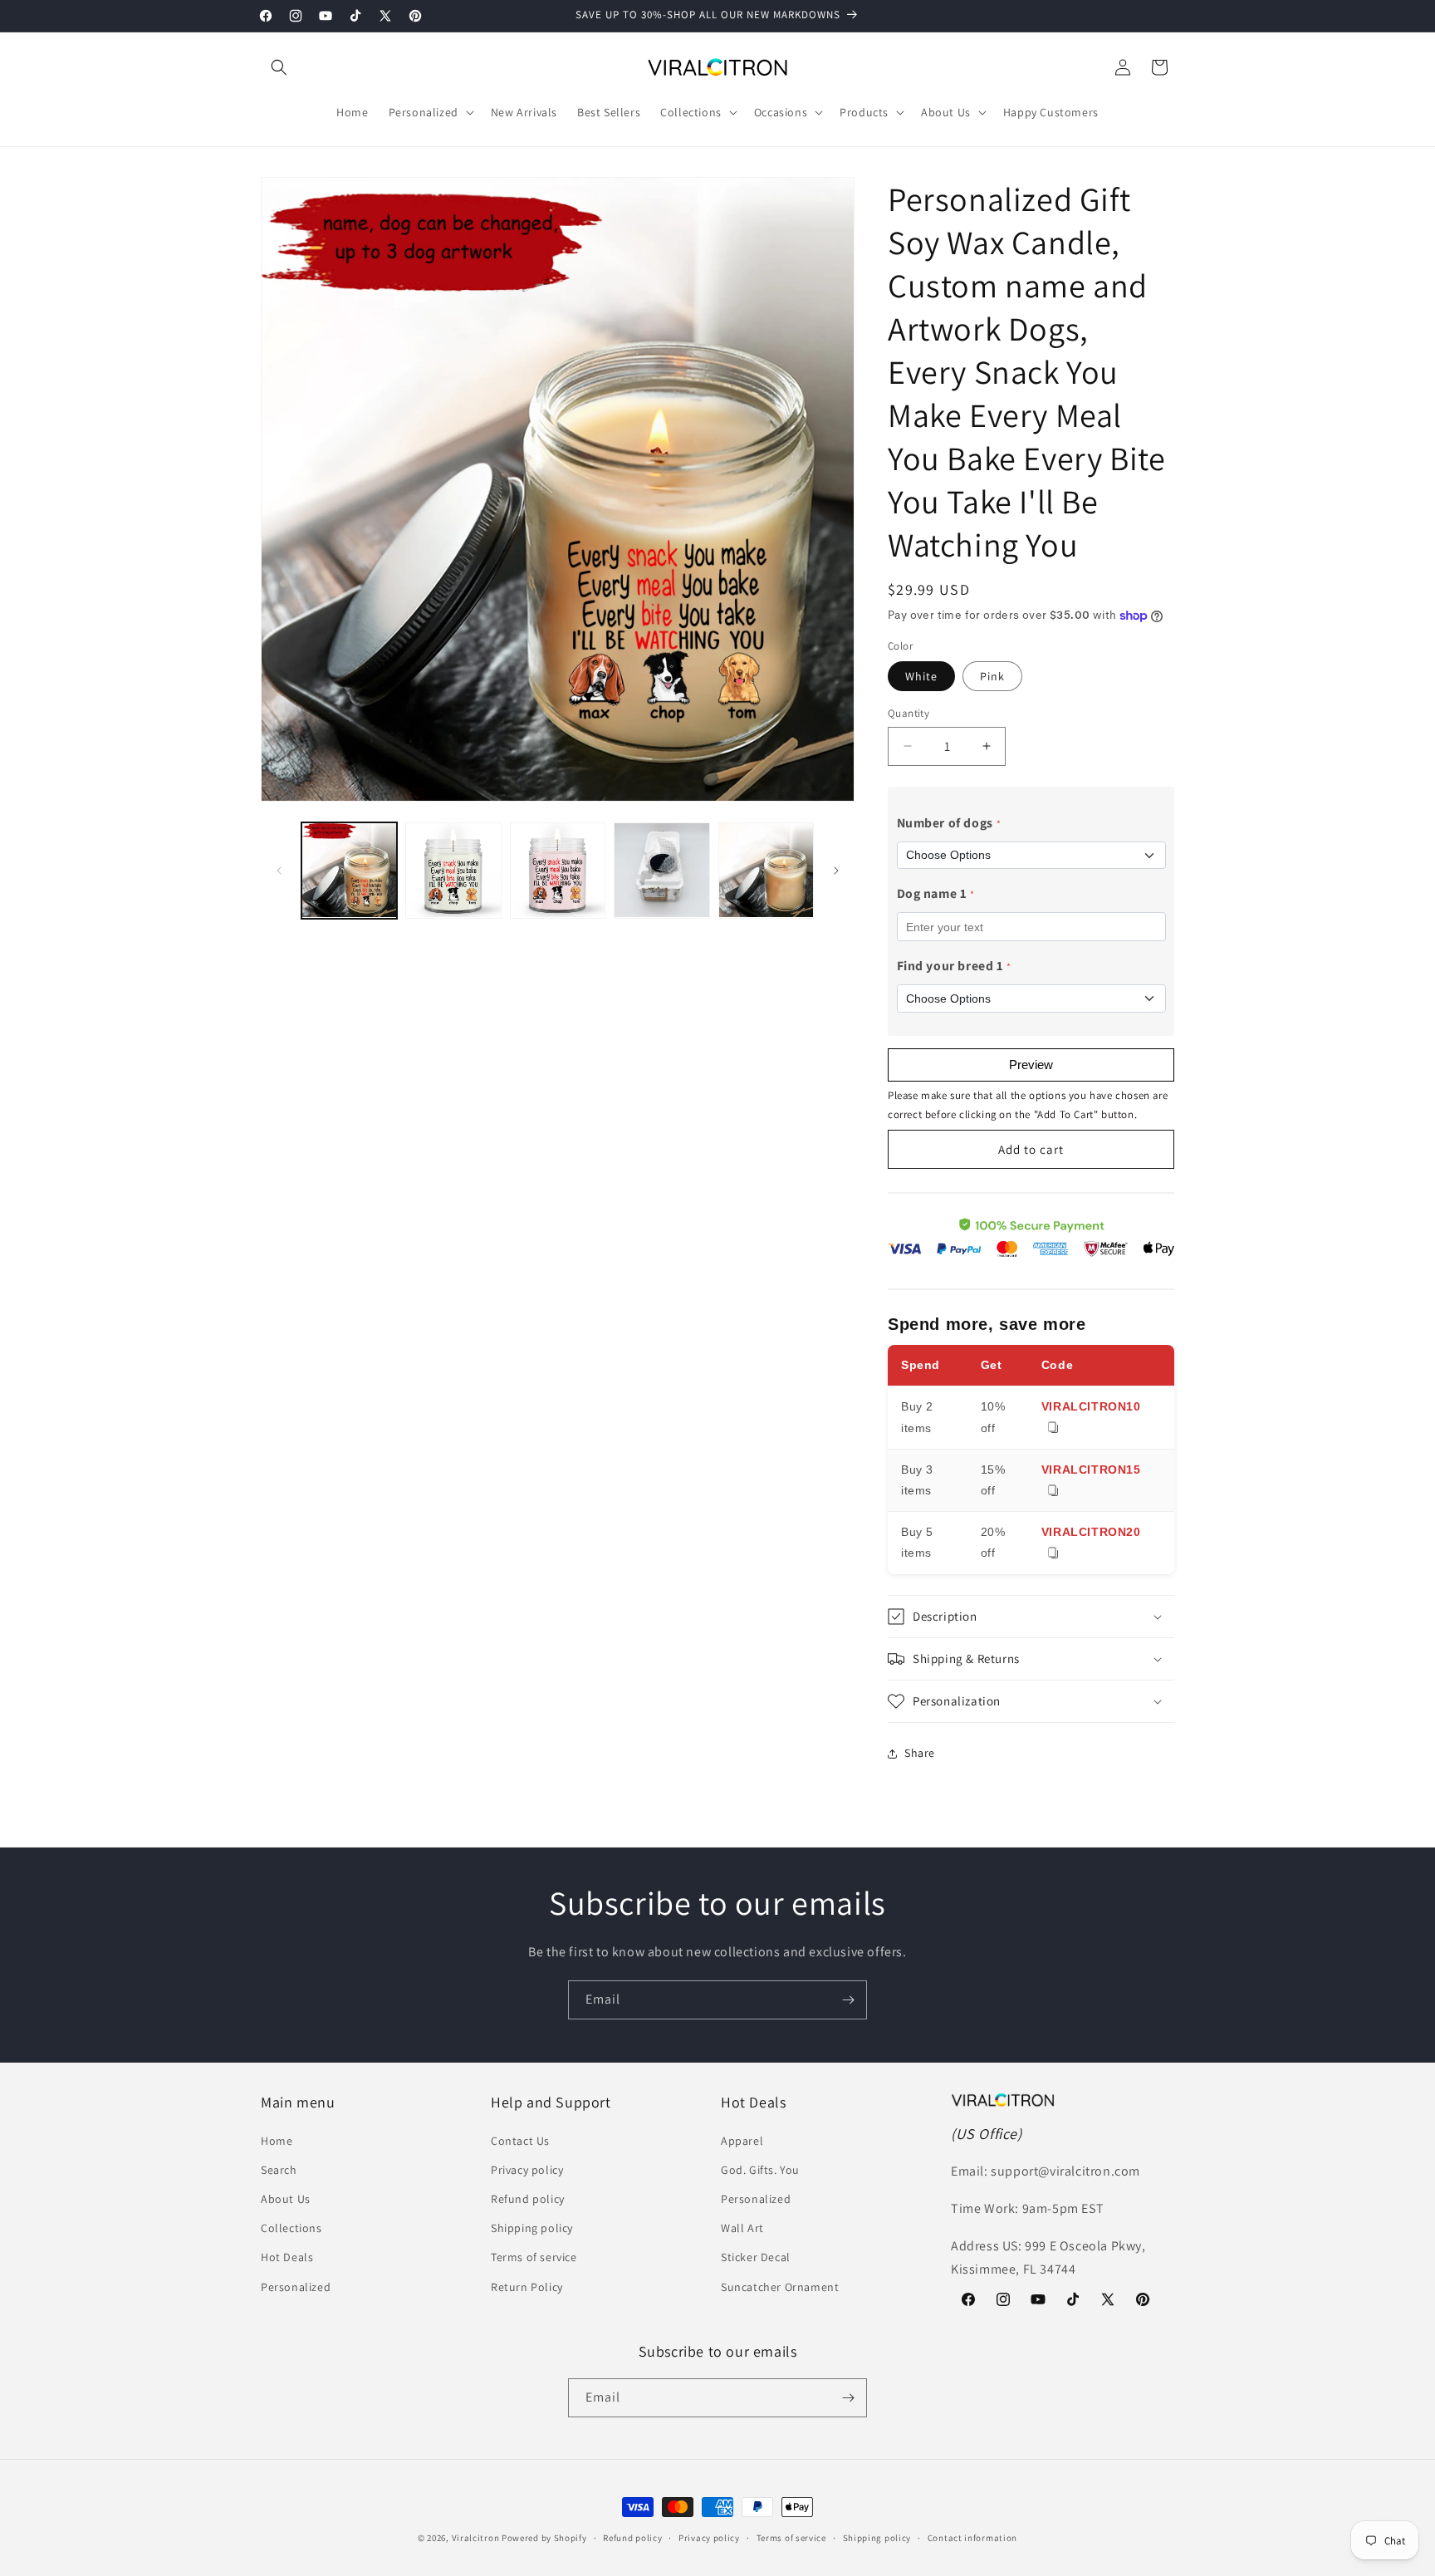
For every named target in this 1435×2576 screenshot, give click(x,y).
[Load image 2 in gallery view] (453, 870)
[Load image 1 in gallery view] (349, 870)
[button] (279, 67)
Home (277, 2141)
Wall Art (742, 2228)
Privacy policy (527, 2170)
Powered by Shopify (544, 2538)
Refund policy (528, 2199)
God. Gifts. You (760, 2170)
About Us (286, 2199)
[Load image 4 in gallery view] (661, 870)
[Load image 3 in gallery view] (558, 870)
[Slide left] (279, 871)
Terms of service (534, 2257)
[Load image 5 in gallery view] (766, 870)
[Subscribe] (848, 2000)
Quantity (909, 713)
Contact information (972, 2538)
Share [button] (920, 1753)
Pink (992, 676)
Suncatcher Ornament (780, 2287)
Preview (1031, 1065)
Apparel (742, 2141)
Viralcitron (476, 2538)
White (921, 676)
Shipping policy (532, 2228)
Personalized (296, 2287)
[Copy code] (1053, 1428)
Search (279, 2170)
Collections (291, 2228)
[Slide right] (836, 871)
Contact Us (520, 2141)
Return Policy (527, 2287)
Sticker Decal (756, 2257)
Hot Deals (287, 2257)
